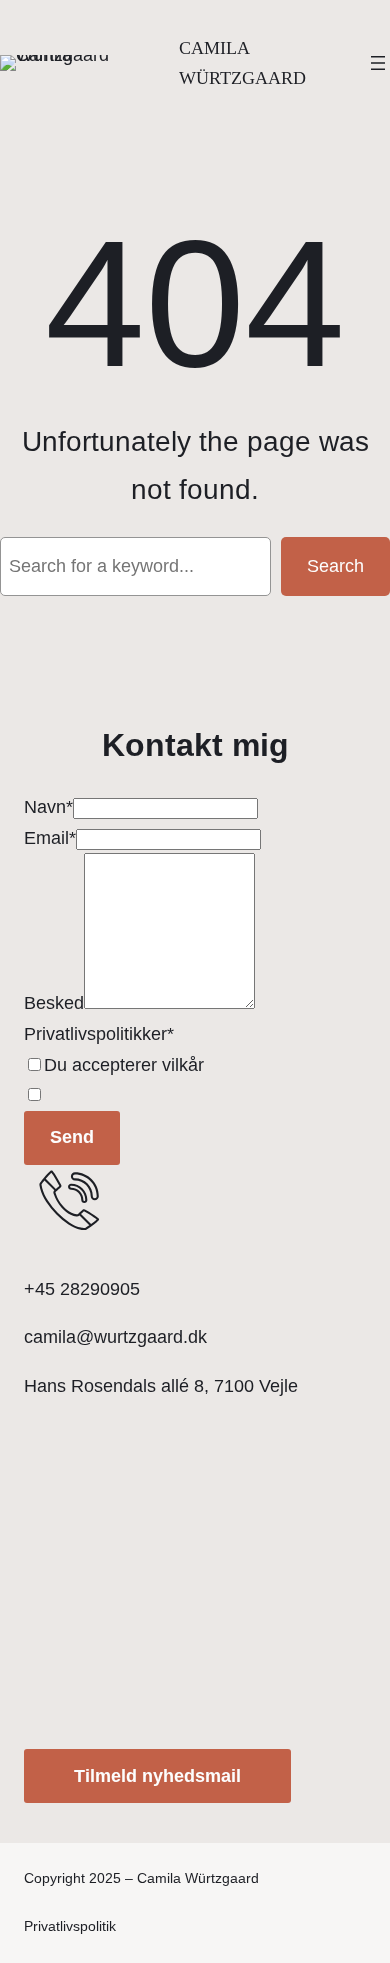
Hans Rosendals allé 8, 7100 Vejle (161, 1386)
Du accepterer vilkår (124, 1065)
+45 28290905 (82, 1289)
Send (72, 1137)
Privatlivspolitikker (95, 1034)
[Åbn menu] (378, 63)
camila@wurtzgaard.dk (115, 1337)
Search (335, 566)
